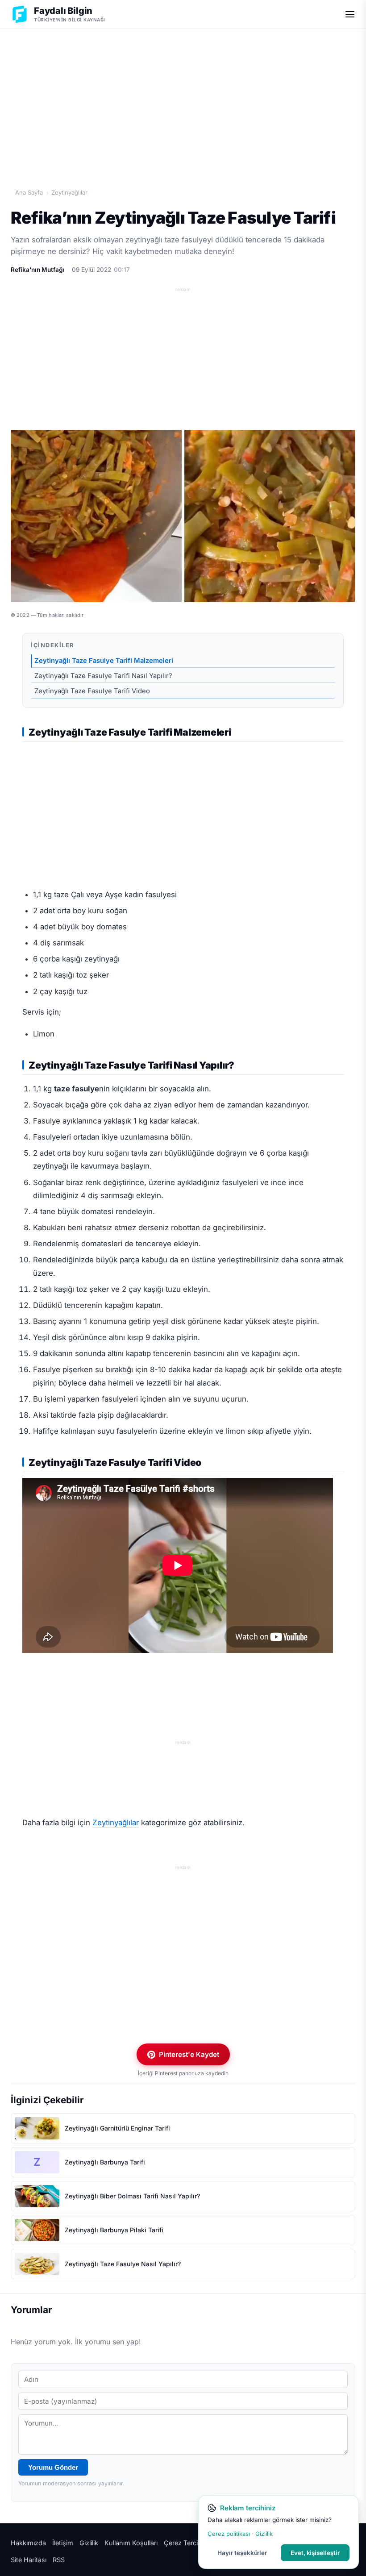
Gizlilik (89, 2543)
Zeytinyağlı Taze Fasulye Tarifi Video (93, 691)
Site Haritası (29, 2560)
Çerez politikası (229, 2534)
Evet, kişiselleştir (315, 2553)
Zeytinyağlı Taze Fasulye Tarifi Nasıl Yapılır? (103, 676)
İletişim (63, 2543)
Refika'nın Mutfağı (38, 270)
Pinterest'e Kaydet (189, 2054)
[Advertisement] (183, 99)
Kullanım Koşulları (131, 2543)
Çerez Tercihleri (187, 2543)
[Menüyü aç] (350, 14)
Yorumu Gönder (53, 2467)
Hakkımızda (28, 2543)
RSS (59, 2560)
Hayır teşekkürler (242, 2553)
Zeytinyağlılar (69, 192)
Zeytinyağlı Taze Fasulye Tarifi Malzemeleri (104, 661)
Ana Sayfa (29, 192)
